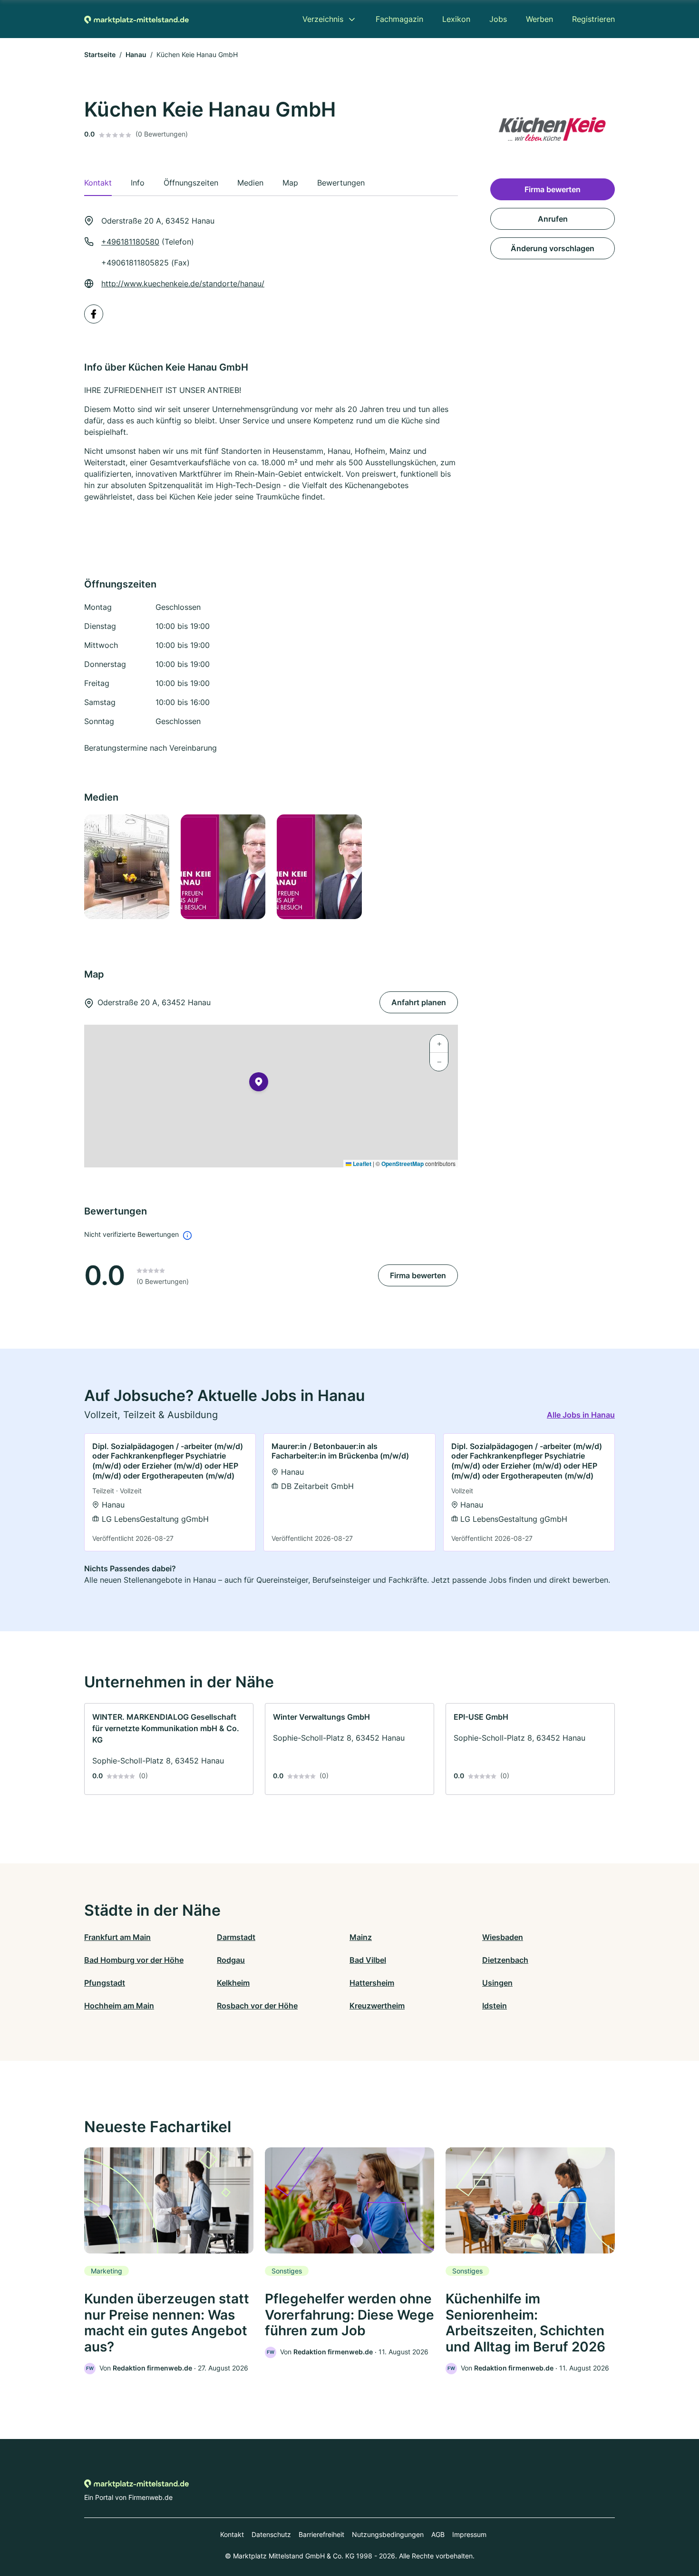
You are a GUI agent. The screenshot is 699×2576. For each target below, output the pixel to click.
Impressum (469, 2534)
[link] (170, 1493)
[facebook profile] (94, 314)
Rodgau (231, 1960)
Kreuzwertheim (377, 2006)
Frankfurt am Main (117, 1937)
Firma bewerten (418, 1275)
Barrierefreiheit (321, 2534)
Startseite (100, 54)
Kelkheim (233, 1983)
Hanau (136, 54)
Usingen (497, 1983)
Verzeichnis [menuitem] (323, 19)
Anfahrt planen (419, 1002)
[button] (259, 1084)
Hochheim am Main (119, 2006)
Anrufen (553, 219)
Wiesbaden (503, 1937)
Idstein (495, 2006)
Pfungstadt (105, 1983)
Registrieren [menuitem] (593, 19)
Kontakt (232, 2534)
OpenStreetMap (403, 1164)
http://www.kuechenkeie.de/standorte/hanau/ (183, 284)
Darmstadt (236, 1937)
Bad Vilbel (368, 1960)
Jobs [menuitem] (498, 19)
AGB (438, 2534)
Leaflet (361, 1164)
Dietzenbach (505, 1960)
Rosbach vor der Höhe (257, 2006)
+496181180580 (130, 242)
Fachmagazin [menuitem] (399, 19)
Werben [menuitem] (539, 19)
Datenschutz (271, 2534)
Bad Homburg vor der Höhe (134, 1960)
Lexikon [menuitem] (456, 19)
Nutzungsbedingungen (388, 2534)
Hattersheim (372, 1983)
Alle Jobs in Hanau (581, 1415)
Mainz (361, 1937)
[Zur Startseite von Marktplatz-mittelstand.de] (136, 19)
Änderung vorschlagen (553, 248)
